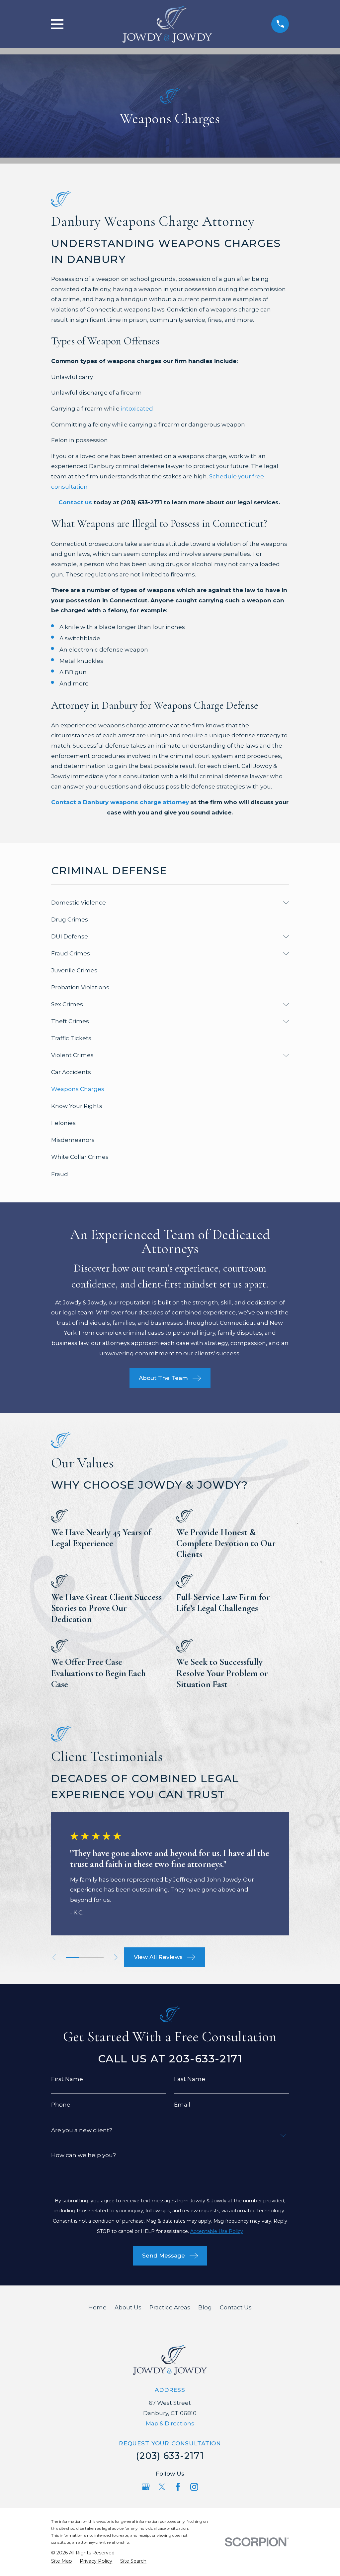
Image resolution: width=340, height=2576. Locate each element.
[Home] (167, 24)
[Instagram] (194, 2487)
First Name (67, 2079)
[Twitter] (162, 2487)
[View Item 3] (97, 1957)
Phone (61, 2105)
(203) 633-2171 (170, 2456)
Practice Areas (170, 2307)
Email (182, 2105)
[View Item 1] (72, 1957)
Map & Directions (170, 2423)
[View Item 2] (85, 1957)
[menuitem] (166, 903)
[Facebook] (178, 2487)
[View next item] (116, 1958)
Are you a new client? (82, 2130)
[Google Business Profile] (146, 2487)
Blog (205, 2307)
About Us (128, 2307)
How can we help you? (84, 2155)
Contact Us (236, 2307)
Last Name (190, 2079)
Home (97, 2307)
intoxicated (137, 409)
